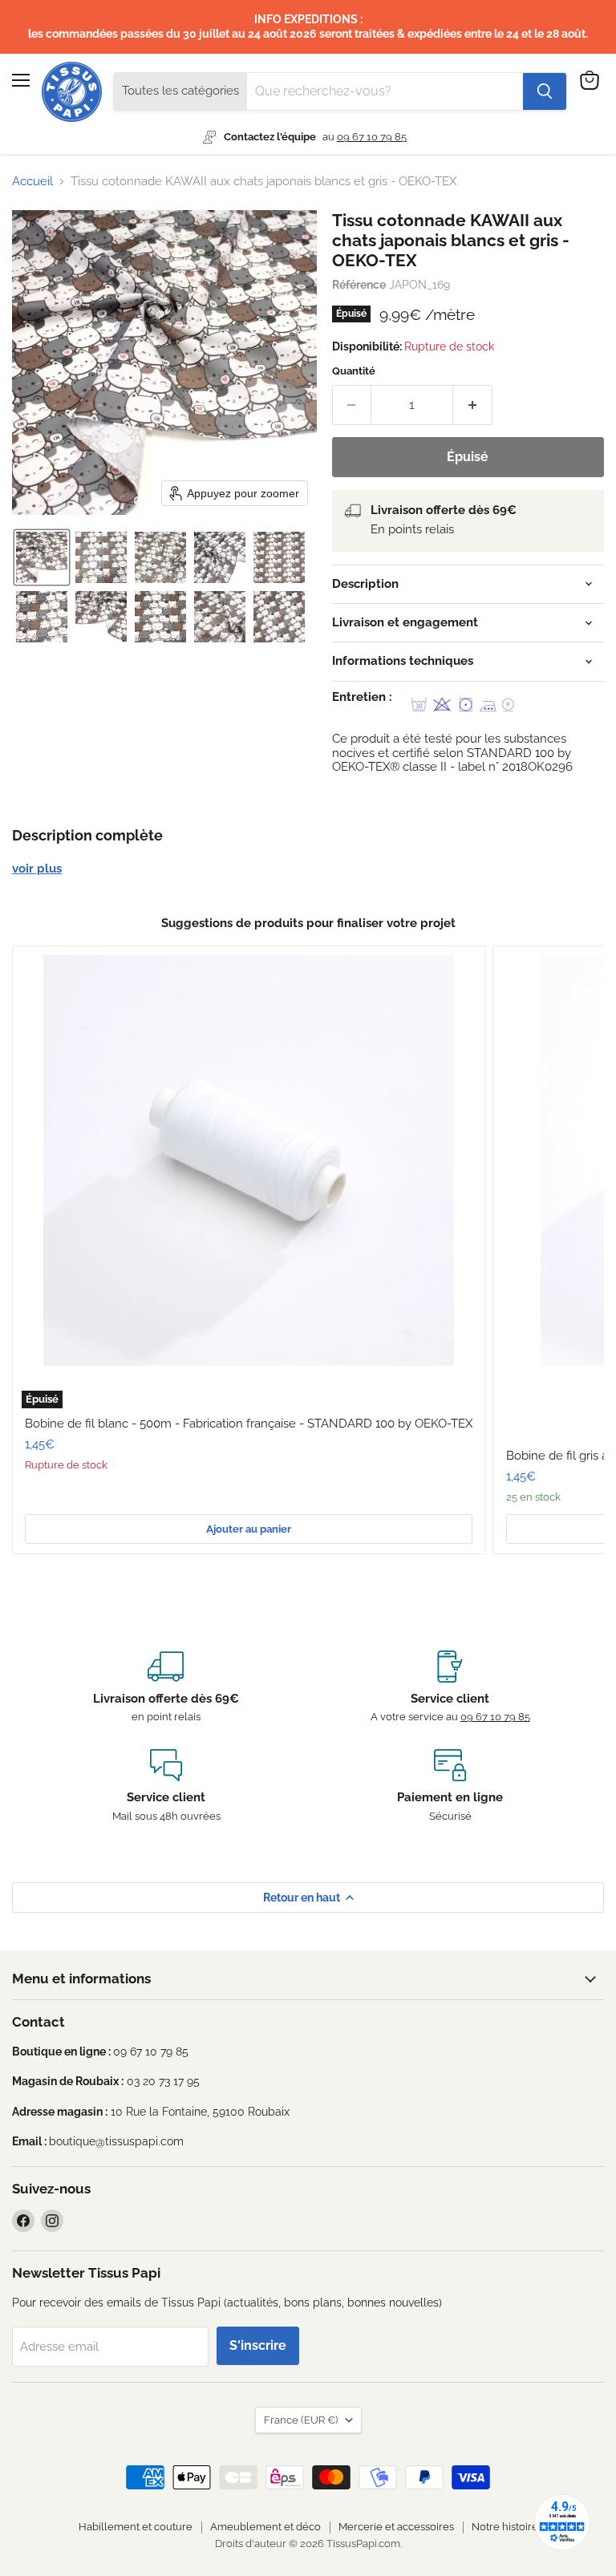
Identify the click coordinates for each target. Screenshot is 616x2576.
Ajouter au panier (249, 1529)
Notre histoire (505, 2527)
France (301, 2420)
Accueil (32, 182)
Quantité (354, 371)
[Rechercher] (545, 91)
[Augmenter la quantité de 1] (473, 405)
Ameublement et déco (265, 2527)
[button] (42, 557)
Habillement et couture (136, 2527)
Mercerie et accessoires (396, 2527)
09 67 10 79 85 (372, 137)
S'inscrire (258, 2345)
